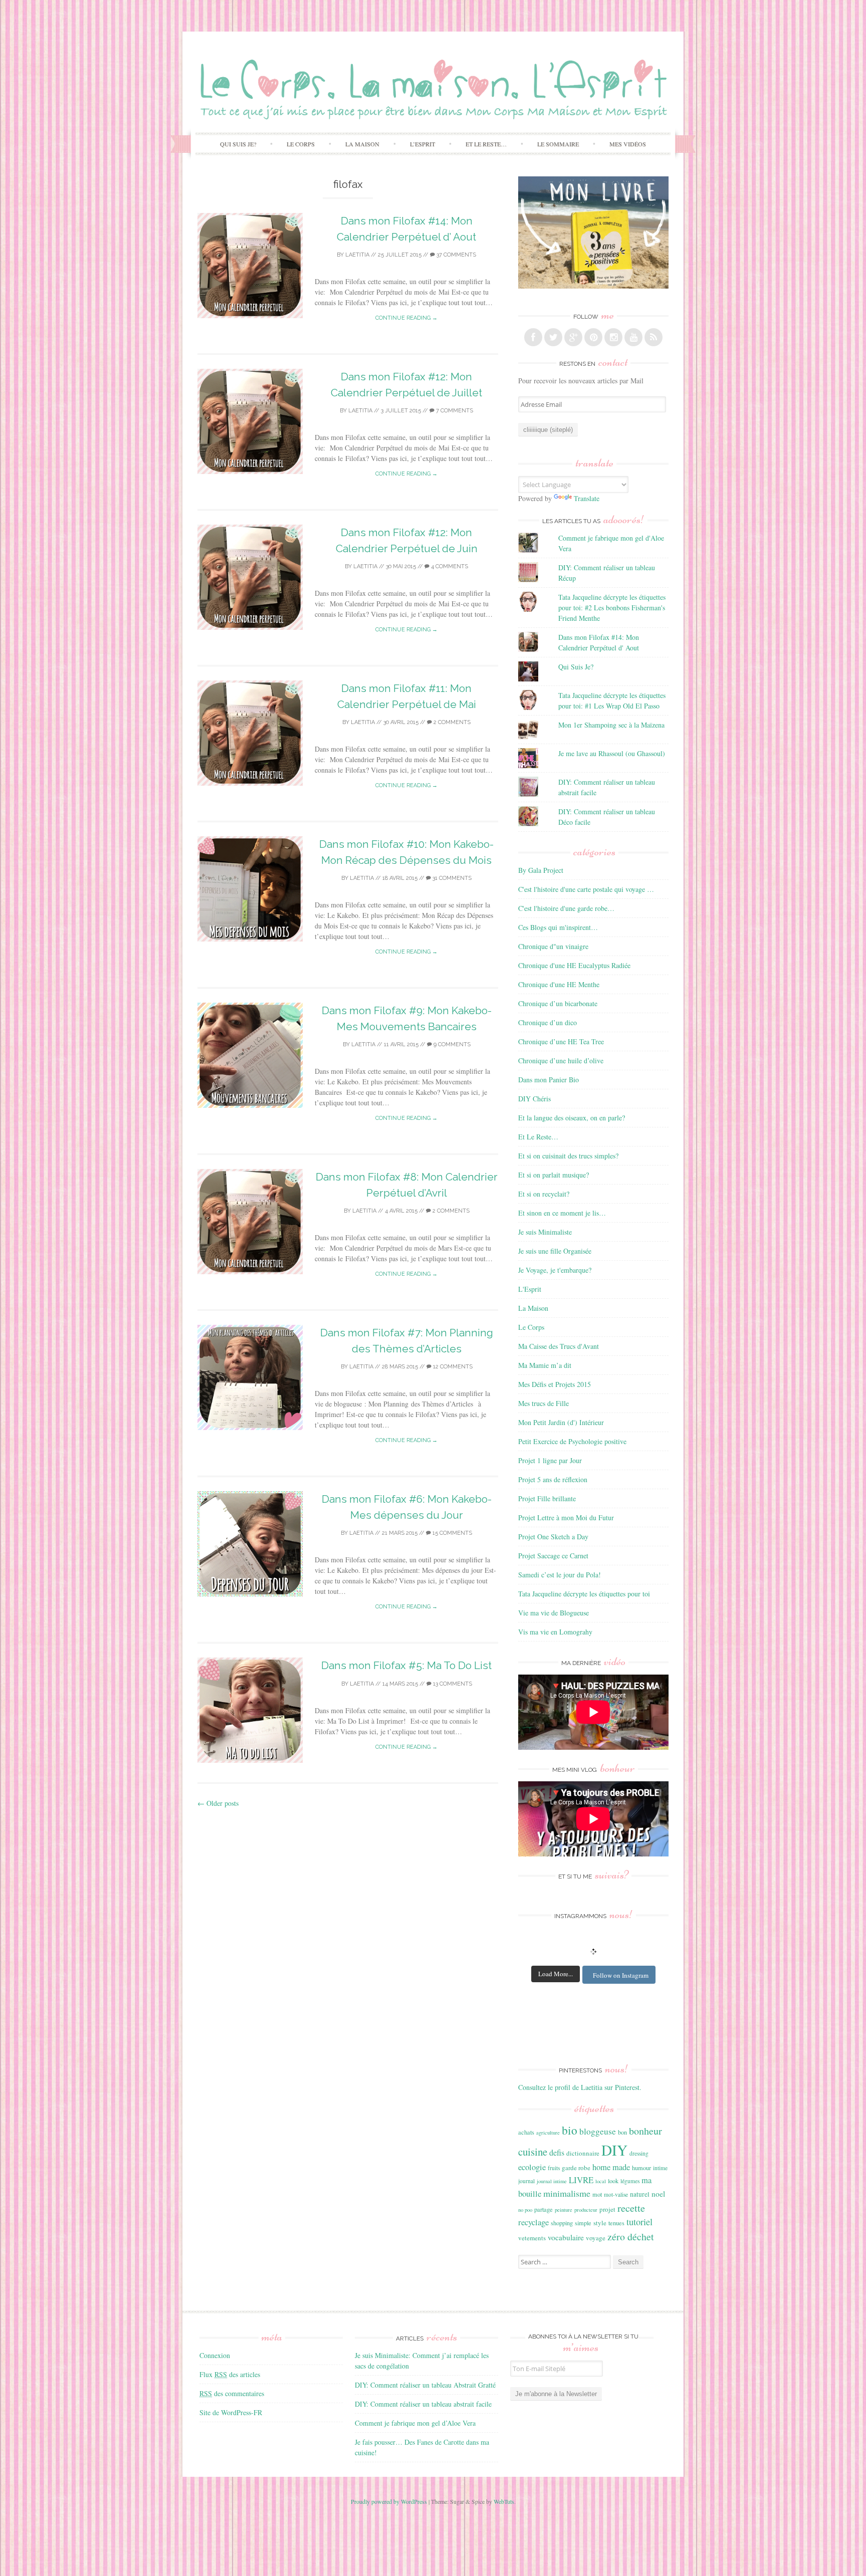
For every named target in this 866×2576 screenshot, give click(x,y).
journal (526, 2181)
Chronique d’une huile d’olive (561, 1061)
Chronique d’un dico (548, 1022)
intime (660, 2168)
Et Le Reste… (486, 144)
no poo (525, 2210)
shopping (562, 2223)
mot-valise (616, 2194)
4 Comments (449, 566)
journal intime (552, 2181)
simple (583, 2223)
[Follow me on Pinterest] (593, 337)
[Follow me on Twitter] (553, 337)
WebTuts (504, 2501)
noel (658, 2194)
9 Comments (451, 1044)
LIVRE (581, 2180)
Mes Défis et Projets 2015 (555, 1384)
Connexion (215, 2355)
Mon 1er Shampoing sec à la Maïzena (611, 725)
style (600, 2223)
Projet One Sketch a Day (553, 1537)
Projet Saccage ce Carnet (553, 1556)
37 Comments (456, 255)
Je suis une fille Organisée (555, 1251)
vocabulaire (566, 2237)
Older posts (218, 1803)
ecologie (532, 2167)
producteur (586, 2210)
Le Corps (301, 144)
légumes (630, 2181)
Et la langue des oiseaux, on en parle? (572, 1118)
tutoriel (639, 2222)
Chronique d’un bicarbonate (558, 1003)
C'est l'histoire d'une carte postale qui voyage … (586, 889)
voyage (596, 2238)
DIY (614, 2150)
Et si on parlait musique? (554, 1175)
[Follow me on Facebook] (533, 337)
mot (597, 2194)
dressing (639, 2153)
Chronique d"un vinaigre (553, 946)
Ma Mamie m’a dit (545, 1365)
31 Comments (451, 878)
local (601, 2181)
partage (544, 2209)
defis (557, 2152)
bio (570, 2130)
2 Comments (451, 722)
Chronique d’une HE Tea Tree (561, 1041)
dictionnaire (583, 2153)
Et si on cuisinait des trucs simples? (568, 1156)
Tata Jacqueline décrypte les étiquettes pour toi (584, 1594)
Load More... (556, 1974)
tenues (616, 2223)
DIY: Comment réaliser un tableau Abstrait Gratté (425, 2385)
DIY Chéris (534, 1099)
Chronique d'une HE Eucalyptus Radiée (574, 965)
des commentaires (232, 2393)
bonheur (645, 2131)
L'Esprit (530, 1289)
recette (631, 2208)
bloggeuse (598, 2131)
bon (622, 2132)
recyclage (533, 2222)
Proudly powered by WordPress (389, 2501)
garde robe (576, 2168)
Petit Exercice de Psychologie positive (572, 1441)
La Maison (362, 144)
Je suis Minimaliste (545, 1232)
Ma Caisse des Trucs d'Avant (559, 1346)
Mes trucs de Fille (544, 1403)
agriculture (548, 2133)
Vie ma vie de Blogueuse (554, 1613)
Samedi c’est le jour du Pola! (560, 1575)
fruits (554, 2168)
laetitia (357, 255)
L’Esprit (422, 144)
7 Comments (454, 411)
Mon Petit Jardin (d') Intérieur (561, 1422)
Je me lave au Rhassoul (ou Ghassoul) (612, 753)
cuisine (533, 2152)
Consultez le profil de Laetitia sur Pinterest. (580, 2087)
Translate (587, 498)
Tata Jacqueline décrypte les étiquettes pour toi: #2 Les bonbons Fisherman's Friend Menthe (612, 608)
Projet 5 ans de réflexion (553, 1479)
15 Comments (452, 1533)
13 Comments (452, 1684)
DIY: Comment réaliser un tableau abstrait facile (423, 2404)
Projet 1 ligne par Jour (550, 1460)
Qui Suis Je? (238, 144)
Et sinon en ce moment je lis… (562, 1213)
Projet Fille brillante (547, 1498)
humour (641, 2168)
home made (611, 2167)
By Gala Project (541, 870)
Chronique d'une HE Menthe (559, 984)
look (613, 2181)
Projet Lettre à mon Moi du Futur (566, 1517)
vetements (532, 2238)
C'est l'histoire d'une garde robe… (566, 908)
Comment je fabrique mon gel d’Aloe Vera (415, 2423)
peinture (564, 2210)
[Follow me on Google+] (573, 337)
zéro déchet (631, 2237)
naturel (640, 2194)
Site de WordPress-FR (231, 2412)
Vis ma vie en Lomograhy (555, 1632)
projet (607, 2209)
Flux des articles (230, 2374)
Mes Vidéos (628, 144)
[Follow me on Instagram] (613, 337)
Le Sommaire (558, 144)
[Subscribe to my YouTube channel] (633, 337)
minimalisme (567, 2193)
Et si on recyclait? (544, 1194)
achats (526, 2132)
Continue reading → (406, 318)
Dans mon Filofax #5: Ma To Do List (406, 1665)
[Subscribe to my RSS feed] (654, 337)
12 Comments (452, 1367)
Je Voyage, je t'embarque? (555, 1270)
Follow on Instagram (621, 1975)
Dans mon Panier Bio (549, 1080)
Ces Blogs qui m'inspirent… (558, 927)
